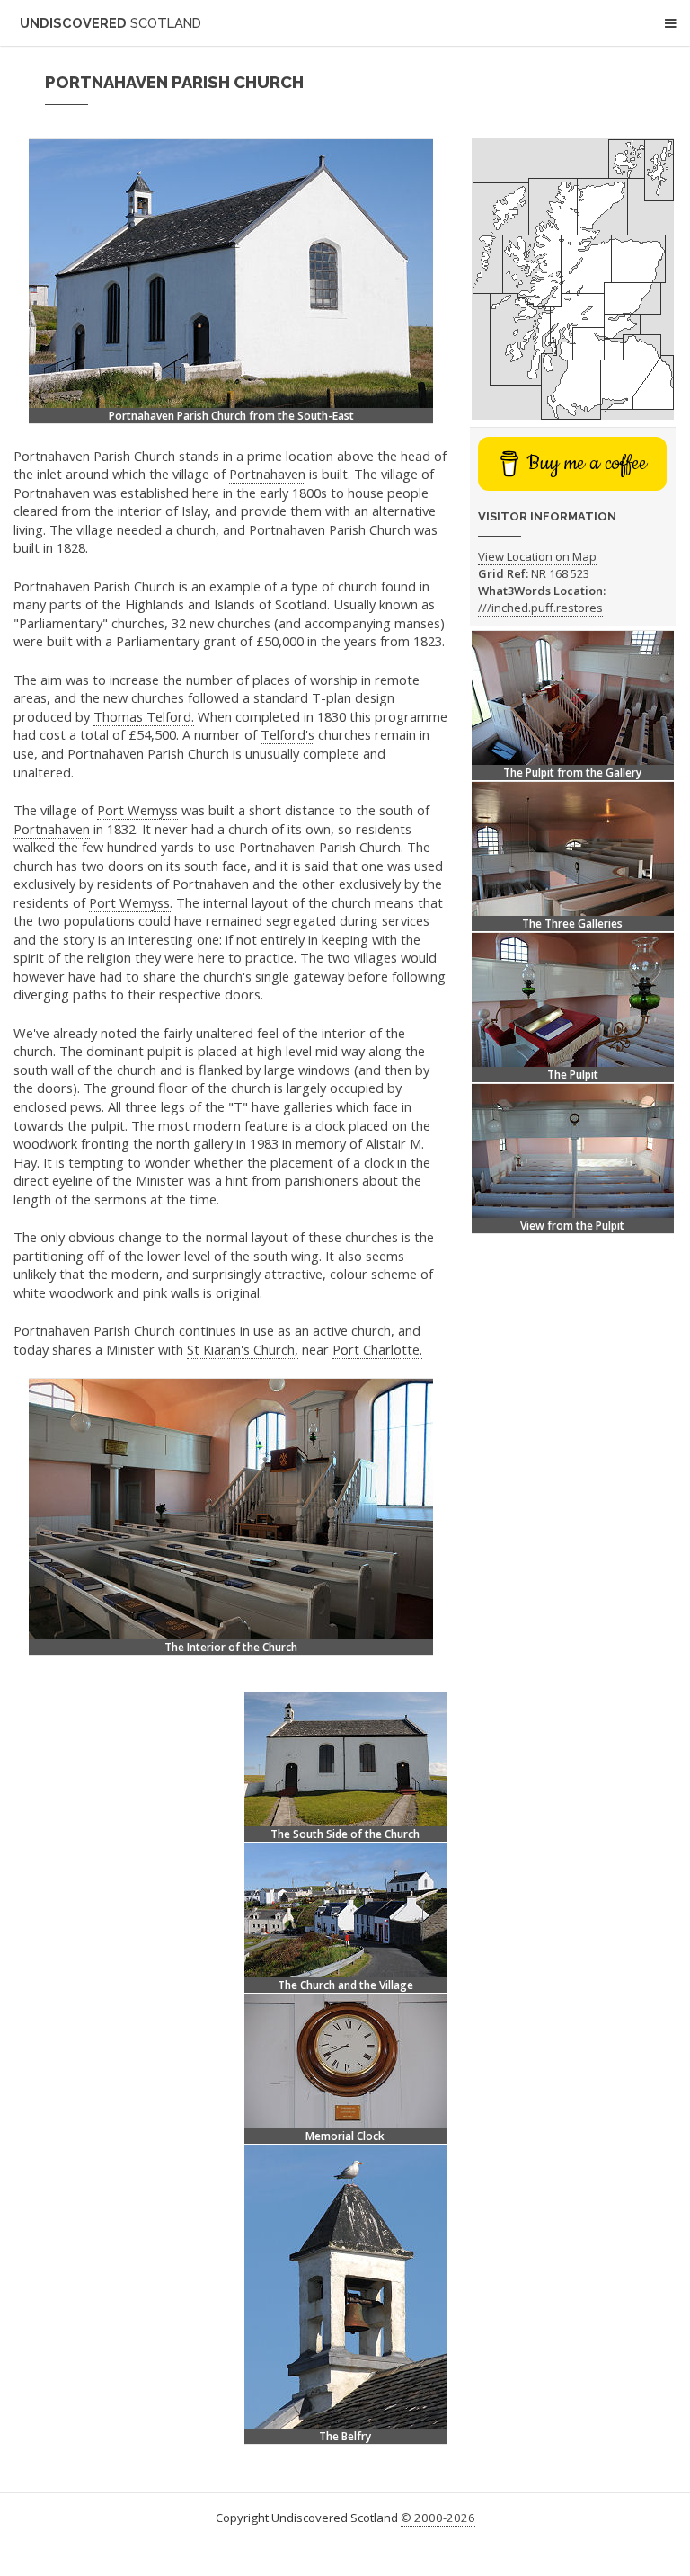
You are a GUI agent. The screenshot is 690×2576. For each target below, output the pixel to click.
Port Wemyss (137, 810)
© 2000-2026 (438, 2518)
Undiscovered (111, 23)
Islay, (196, 511)
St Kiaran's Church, (243, 1349)
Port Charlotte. (377, 1349)
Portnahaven (267, 474)
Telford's (287, 734)
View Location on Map (537, 556)
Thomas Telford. (144, 716)
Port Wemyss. (131, 902)
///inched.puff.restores (540, 608)
